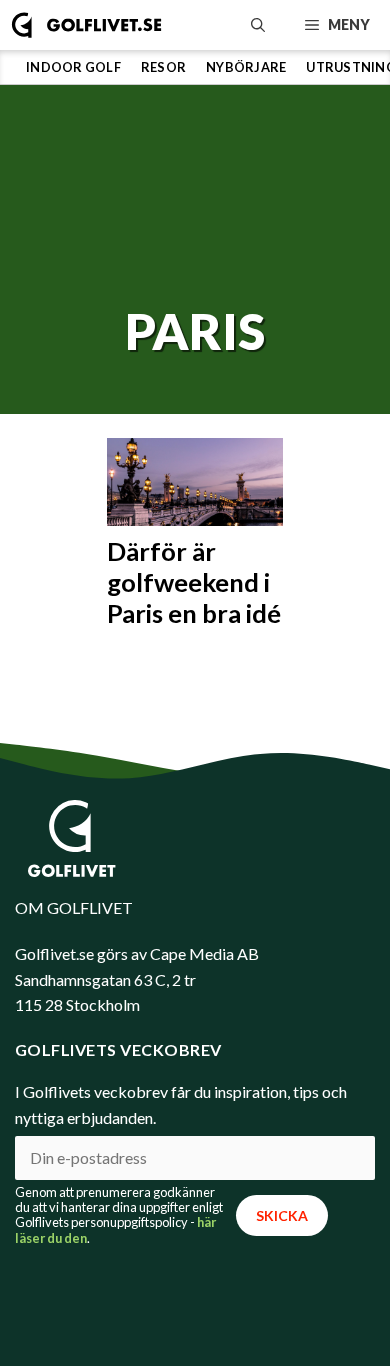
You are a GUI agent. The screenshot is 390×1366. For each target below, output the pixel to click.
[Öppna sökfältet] (258, 25)
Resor (163, 67)
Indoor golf (73, 67)
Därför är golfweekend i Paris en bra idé (194, 581)
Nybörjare (246, 67)
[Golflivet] (86, 25)
